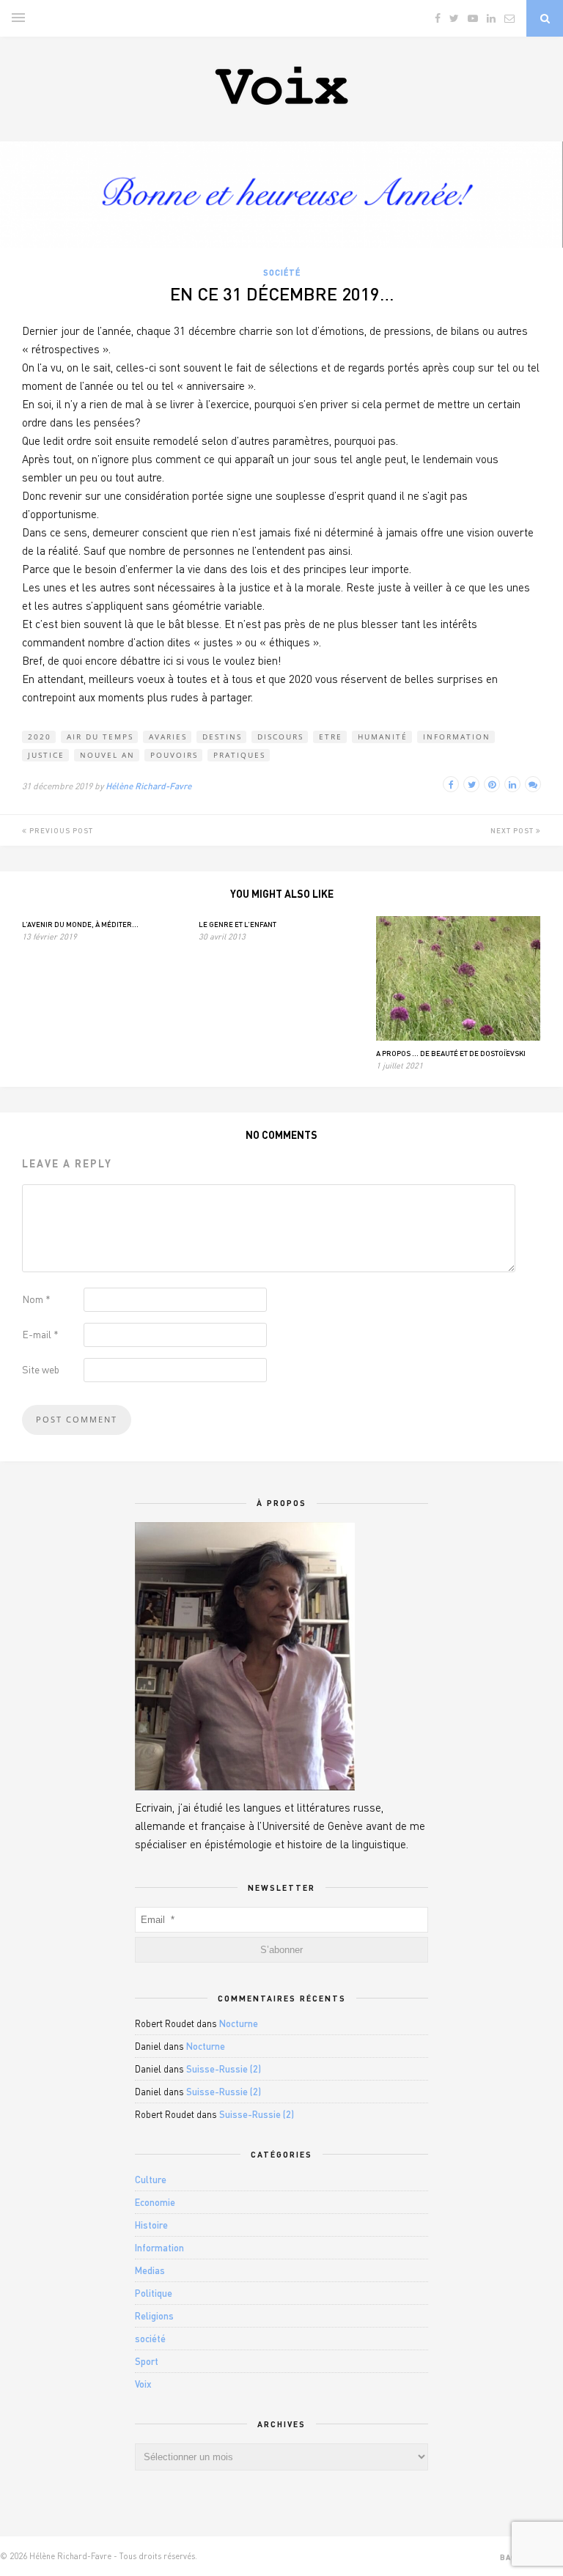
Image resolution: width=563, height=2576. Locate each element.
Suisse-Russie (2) (224, 2069)
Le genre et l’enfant (238, 924)
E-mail (40, 1334)
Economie (155, 2202)
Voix (143, 2384)
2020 (40, 737)
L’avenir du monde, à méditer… (80, 924)
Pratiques (239, 755)
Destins (222, 737)
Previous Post (60, 830)
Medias (150, 2270)
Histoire (151, 2225)
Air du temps (100, 737)
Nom (36, 1299)
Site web (41, 1369)
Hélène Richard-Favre (148, 786)
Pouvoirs (174, 755)
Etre (331, 737)
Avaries (168, 737)
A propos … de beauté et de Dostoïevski (451, 1053)
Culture (151, 2180)
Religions (154, 2316)
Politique (154, 2293)
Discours (280, 737)
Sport (147, 2361)
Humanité (383, 737)
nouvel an (107, 755)
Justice (46, 755)
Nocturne (239, 2023)
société (282, 272)
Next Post (513, 830)
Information (457, 737)
